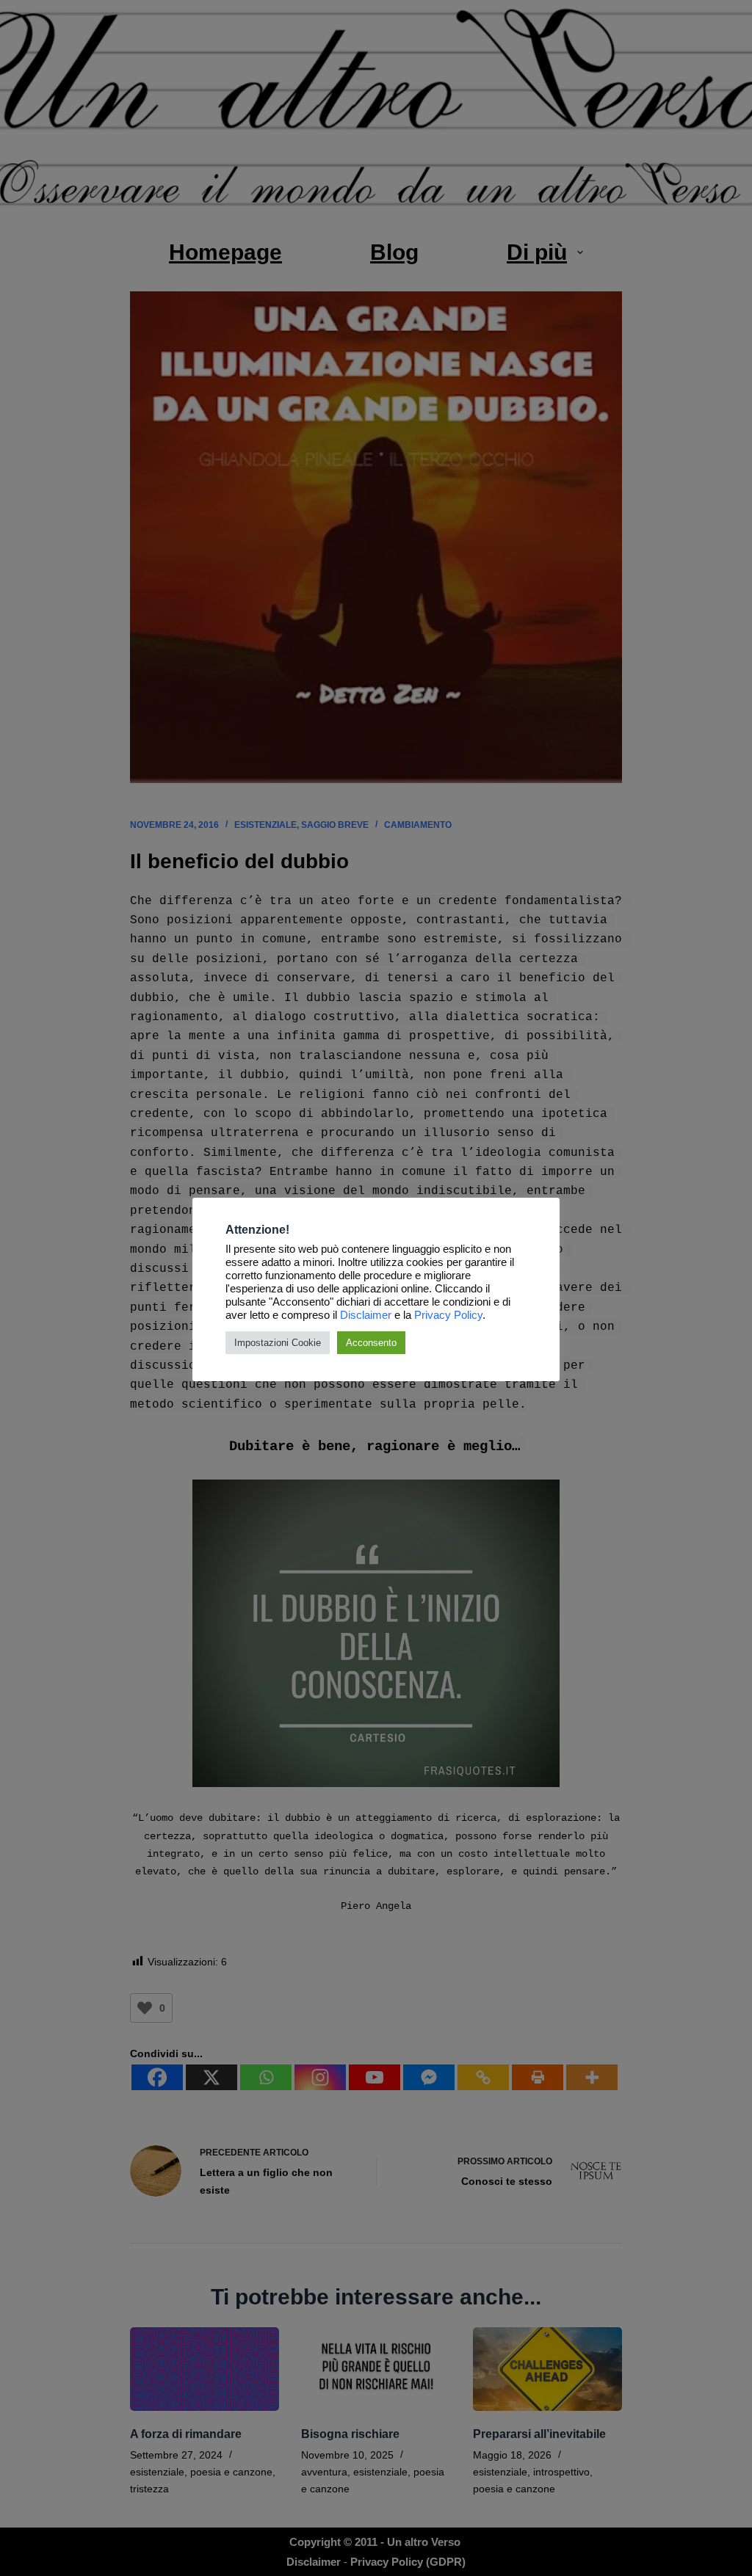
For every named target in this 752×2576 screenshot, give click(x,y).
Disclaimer (366, 1315)
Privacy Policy (448, 1315)
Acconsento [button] (371, 1343)
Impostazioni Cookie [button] (278, 1343)
